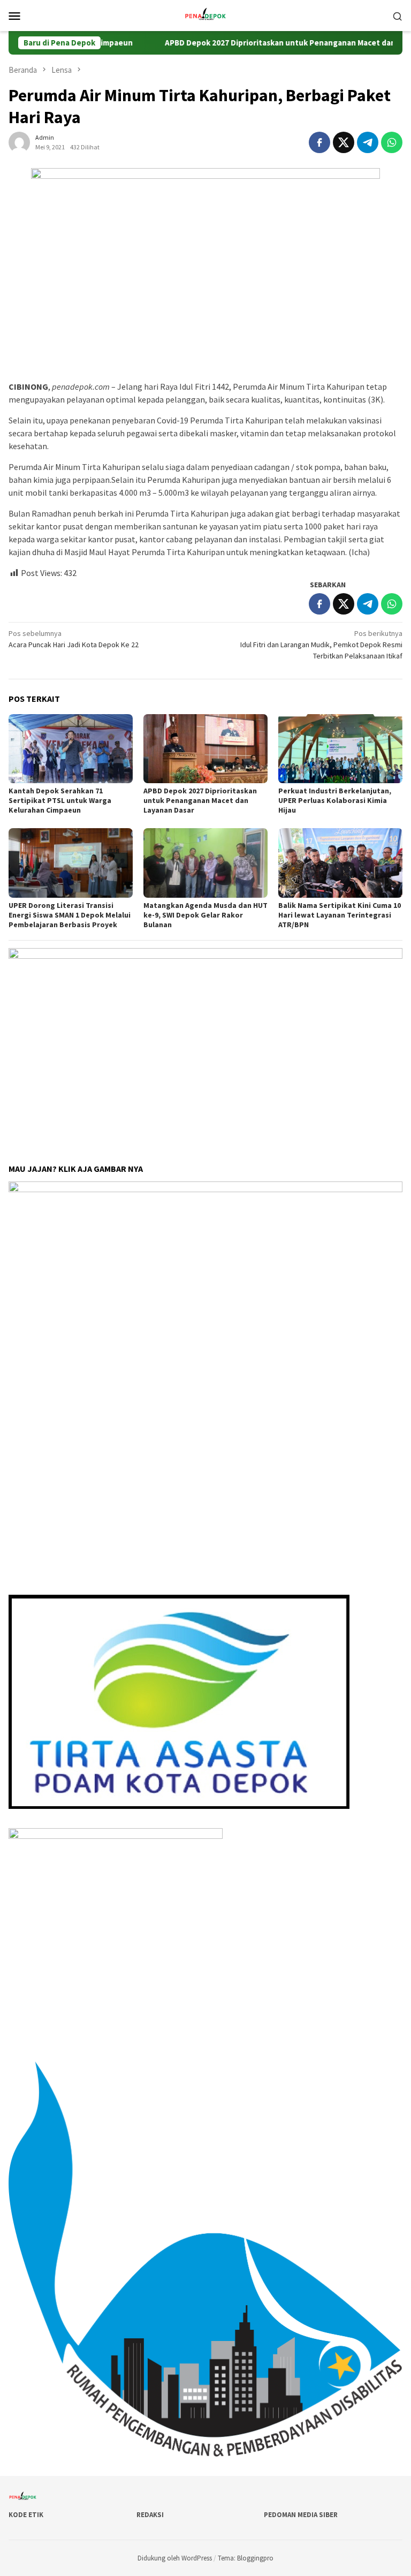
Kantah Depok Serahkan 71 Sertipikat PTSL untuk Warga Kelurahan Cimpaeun (60, 800)
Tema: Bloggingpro (246, 2558)
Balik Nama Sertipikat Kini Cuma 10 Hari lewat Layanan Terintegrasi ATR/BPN (340, 915)
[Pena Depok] (205, 14)
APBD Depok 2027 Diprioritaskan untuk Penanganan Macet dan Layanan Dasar (268, 43)
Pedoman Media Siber (301, 2515)
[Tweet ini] (344, 142)
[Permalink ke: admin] (19, 141)
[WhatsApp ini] (392, 142)
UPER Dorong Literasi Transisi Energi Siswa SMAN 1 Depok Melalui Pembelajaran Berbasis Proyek (70, 915)
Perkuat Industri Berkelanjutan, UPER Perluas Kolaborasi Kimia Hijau (335, 800)
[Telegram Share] (368, 142)
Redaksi (150, 2515)
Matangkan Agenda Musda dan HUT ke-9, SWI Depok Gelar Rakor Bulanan (205, 915)
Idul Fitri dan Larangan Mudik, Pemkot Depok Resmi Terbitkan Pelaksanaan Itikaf (321, 645)
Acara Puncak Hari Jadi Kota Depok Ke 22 (74, 639)
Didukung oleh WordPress (175, 2558)
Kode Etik (26, 2515)
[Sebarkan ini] (319, 142)
